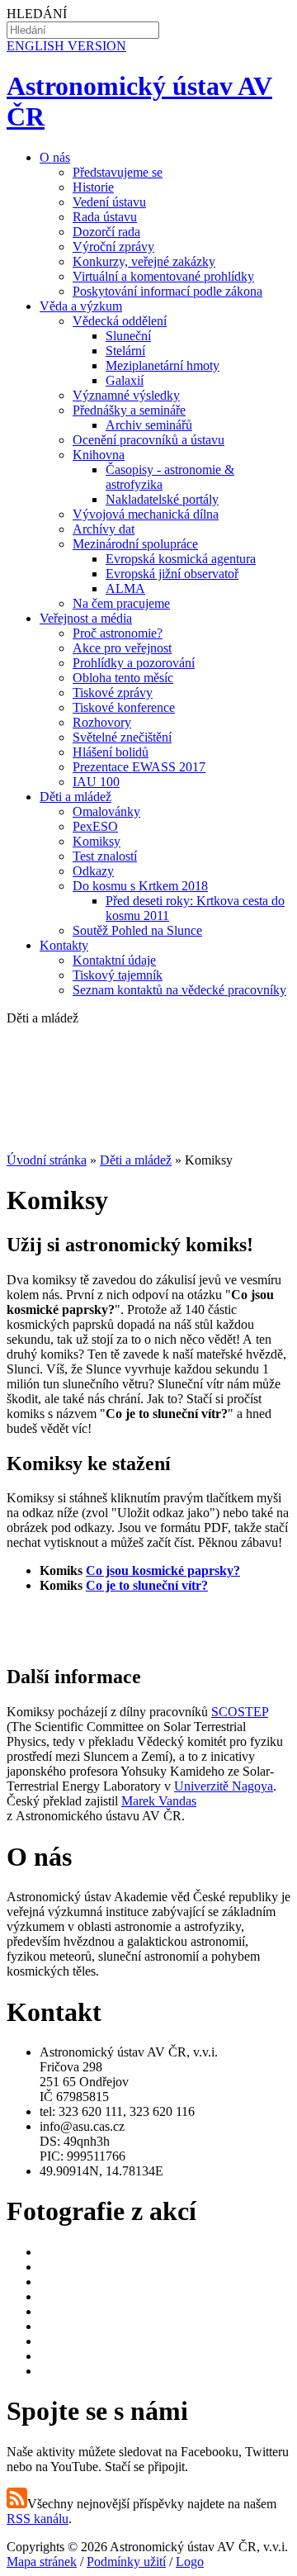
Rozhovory (102, 722)
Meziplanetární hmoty (163, 365)
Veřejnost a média (86, 618)
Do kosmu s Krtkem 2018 (140, 886)
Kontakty (64, 945)
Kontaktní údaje (114, 960)
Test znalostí (105, 856)
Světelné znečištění (122, 737)
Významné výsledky (126, 395)
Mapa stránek (42, 2562)
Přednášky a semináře (129, 410)
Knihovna (99, 455)
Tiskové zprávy (113, 693)
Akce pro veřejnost (122, 648)
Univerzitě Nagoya (224, 1786)
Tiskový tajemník (118, 975)
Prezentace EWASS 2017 (139, 767)
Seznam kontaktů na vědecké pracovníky (179, 990)
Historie (93, 187)
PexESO (95, 826)
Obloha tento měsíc (123, 678)
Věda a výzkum (81, 306)
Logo (190, 2562)
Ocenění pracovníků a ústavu (148, 440)
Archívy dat (104, 529)
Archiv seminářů (149, 425)
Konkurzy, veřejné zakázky (144, 261)
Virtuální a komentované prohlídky (163, 276)
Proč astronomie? (118, 633)
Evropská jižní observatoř (172, 574)
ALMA (125, 588)
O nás (55, 157)
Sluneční (128, 336)
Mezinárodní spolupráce (135, 544)
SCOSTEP (240, 1712)
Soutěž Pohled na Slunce (137, 930)
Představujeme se (118, 172)
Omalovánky (106, 811)
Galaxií (125, 380)
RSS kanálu (38, 2519)
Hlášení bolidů (111, 752)
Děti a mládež (75, 797)
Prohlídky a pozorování (134, 663)
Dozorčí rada (106, 232)
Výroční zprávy (113, 247)
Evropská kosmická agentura (181, 559)
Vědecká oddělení (120, 321)
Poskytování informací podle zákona (167, 291)
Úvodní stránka (47, 1160)
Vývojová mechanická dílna (146, 514)
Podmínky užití (126, 2562)
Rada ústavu (105, 217)
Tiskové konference (124, 707)
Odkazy (93, 871)
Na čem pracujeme (121, 603)
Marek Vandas (159, 1801)
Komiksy (97, 841)
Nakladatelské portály (162, 499)
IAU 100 (96, 782)
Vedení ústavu (109, 202)
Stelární (125, 351)
